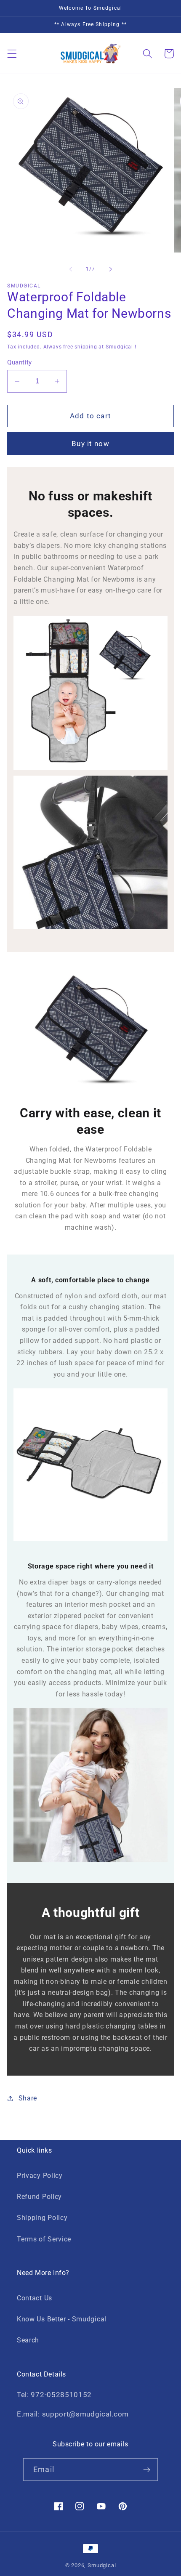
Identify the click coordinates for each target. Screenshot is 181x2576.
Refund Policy (39, 2197)
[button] (12, 54)
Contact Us (35, 2298)
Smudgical (102, 2565)
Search (28, 2340)
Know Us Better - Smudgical (62, 2319)
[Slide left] (71, 269)
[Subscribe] (147, 2470)
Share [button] (28, 2098)
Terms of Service (44, 2239)
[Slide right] (110, 269)
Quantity (20, 362)
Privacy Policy (40, 2176)
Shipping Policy (42, 2218)
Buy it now (90, 444)
